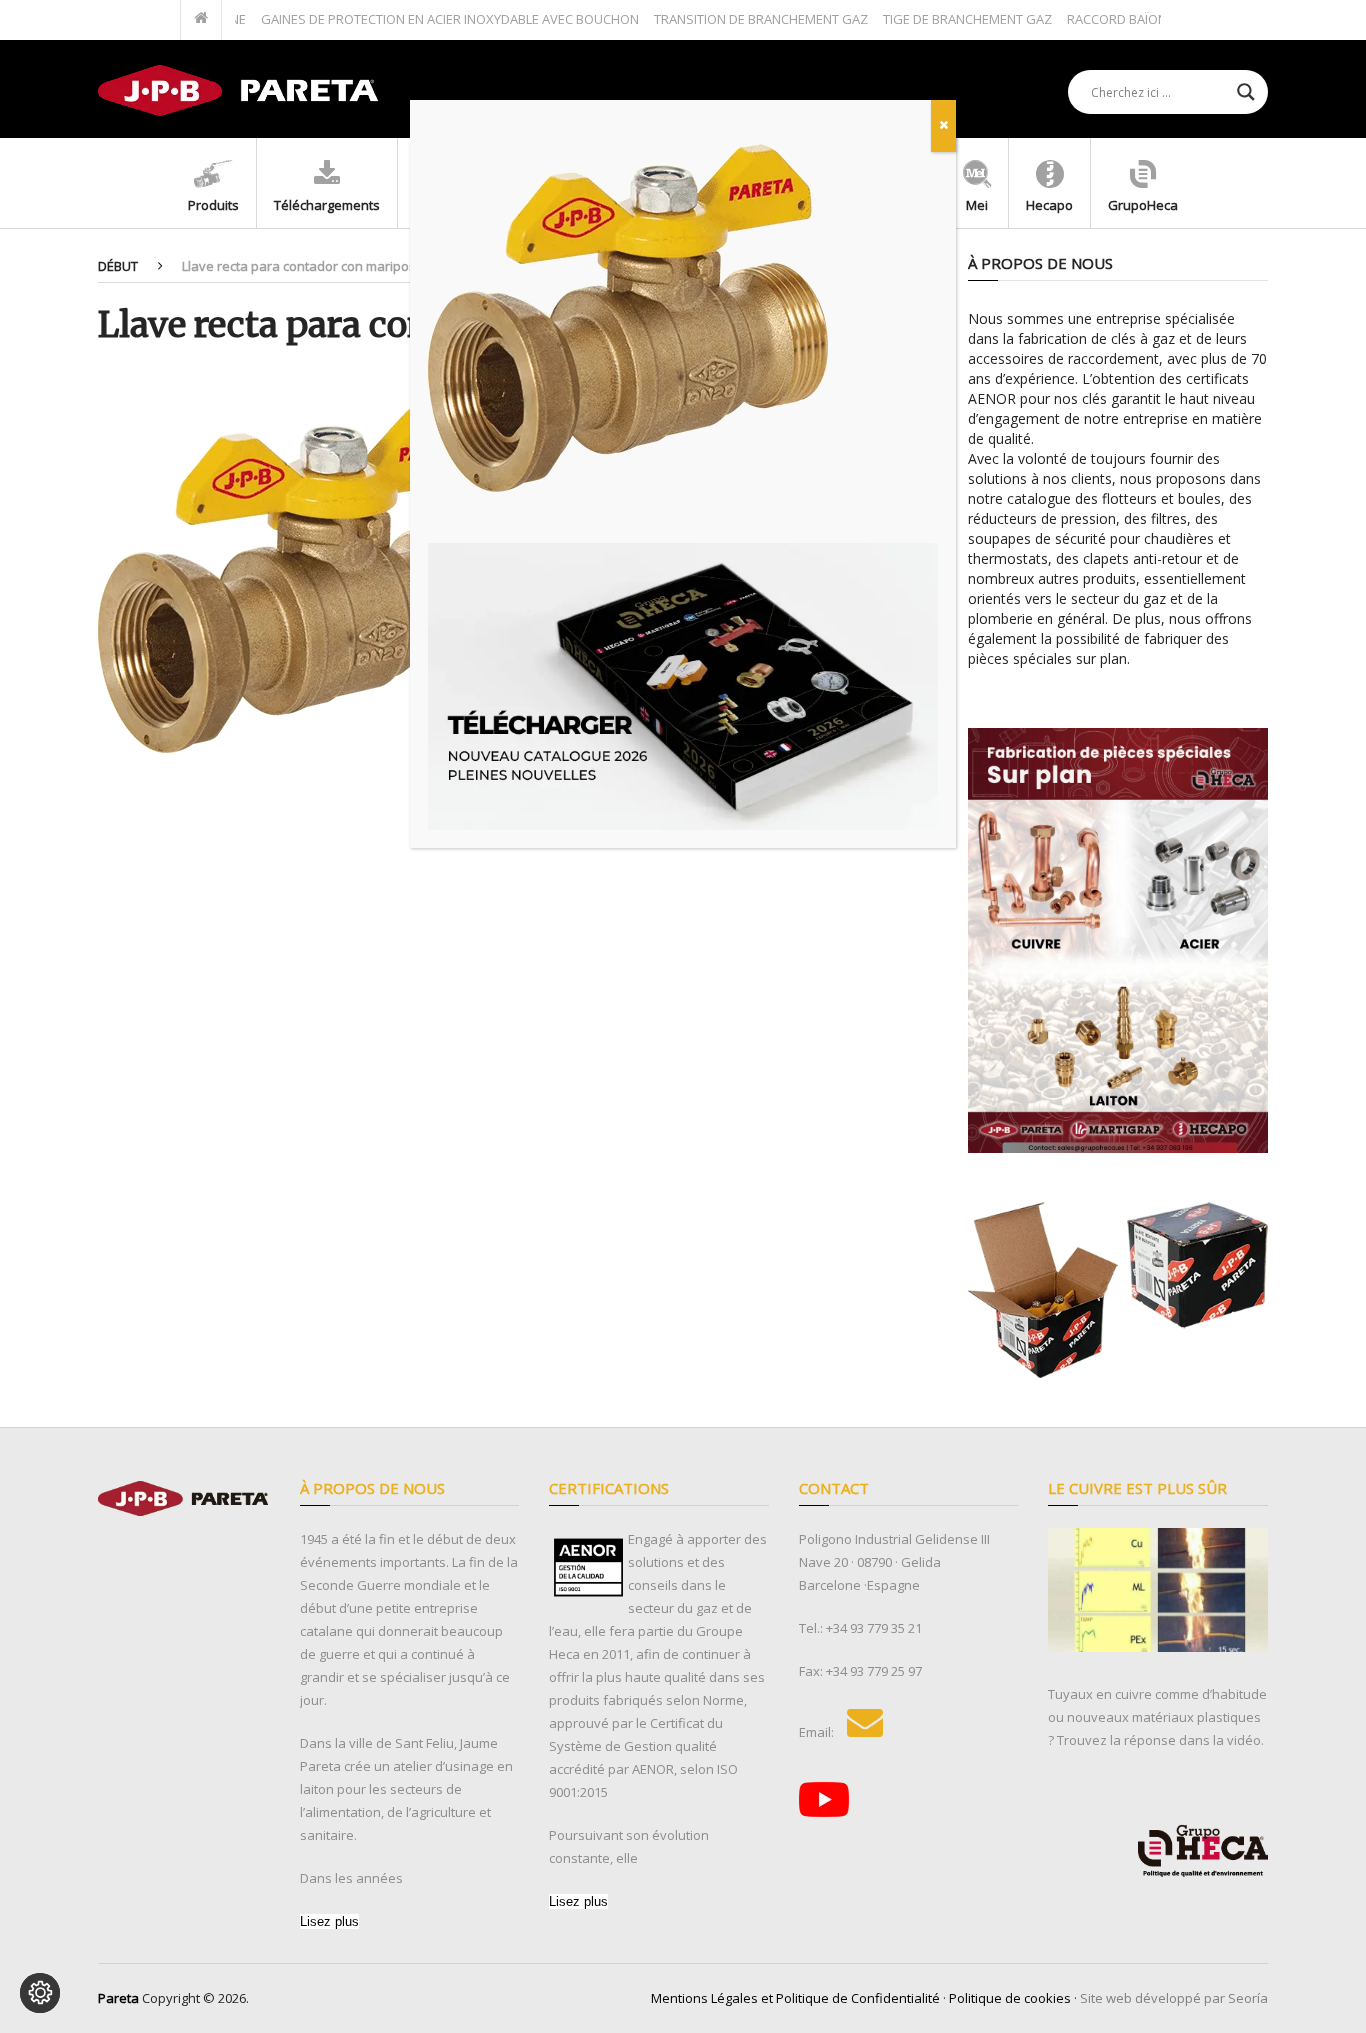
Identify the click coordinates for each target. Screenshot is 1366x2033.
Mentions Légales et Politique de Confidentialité (795, 1998)
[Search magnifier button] (1246, 92)
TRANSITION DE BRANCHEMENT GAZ (721, 19)
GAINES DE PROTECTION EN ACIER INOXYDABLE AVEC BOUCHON (410, 19)
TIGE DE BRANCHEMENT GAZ (927, 19)
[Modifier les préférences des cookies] (40, 1993)
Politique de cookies (1010, 1998)
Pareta (118, 1998)
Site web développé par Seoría (1174, 1998)
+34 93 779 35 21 (874, 1628)
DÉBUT (118, 266)
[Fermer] (943, 126)
